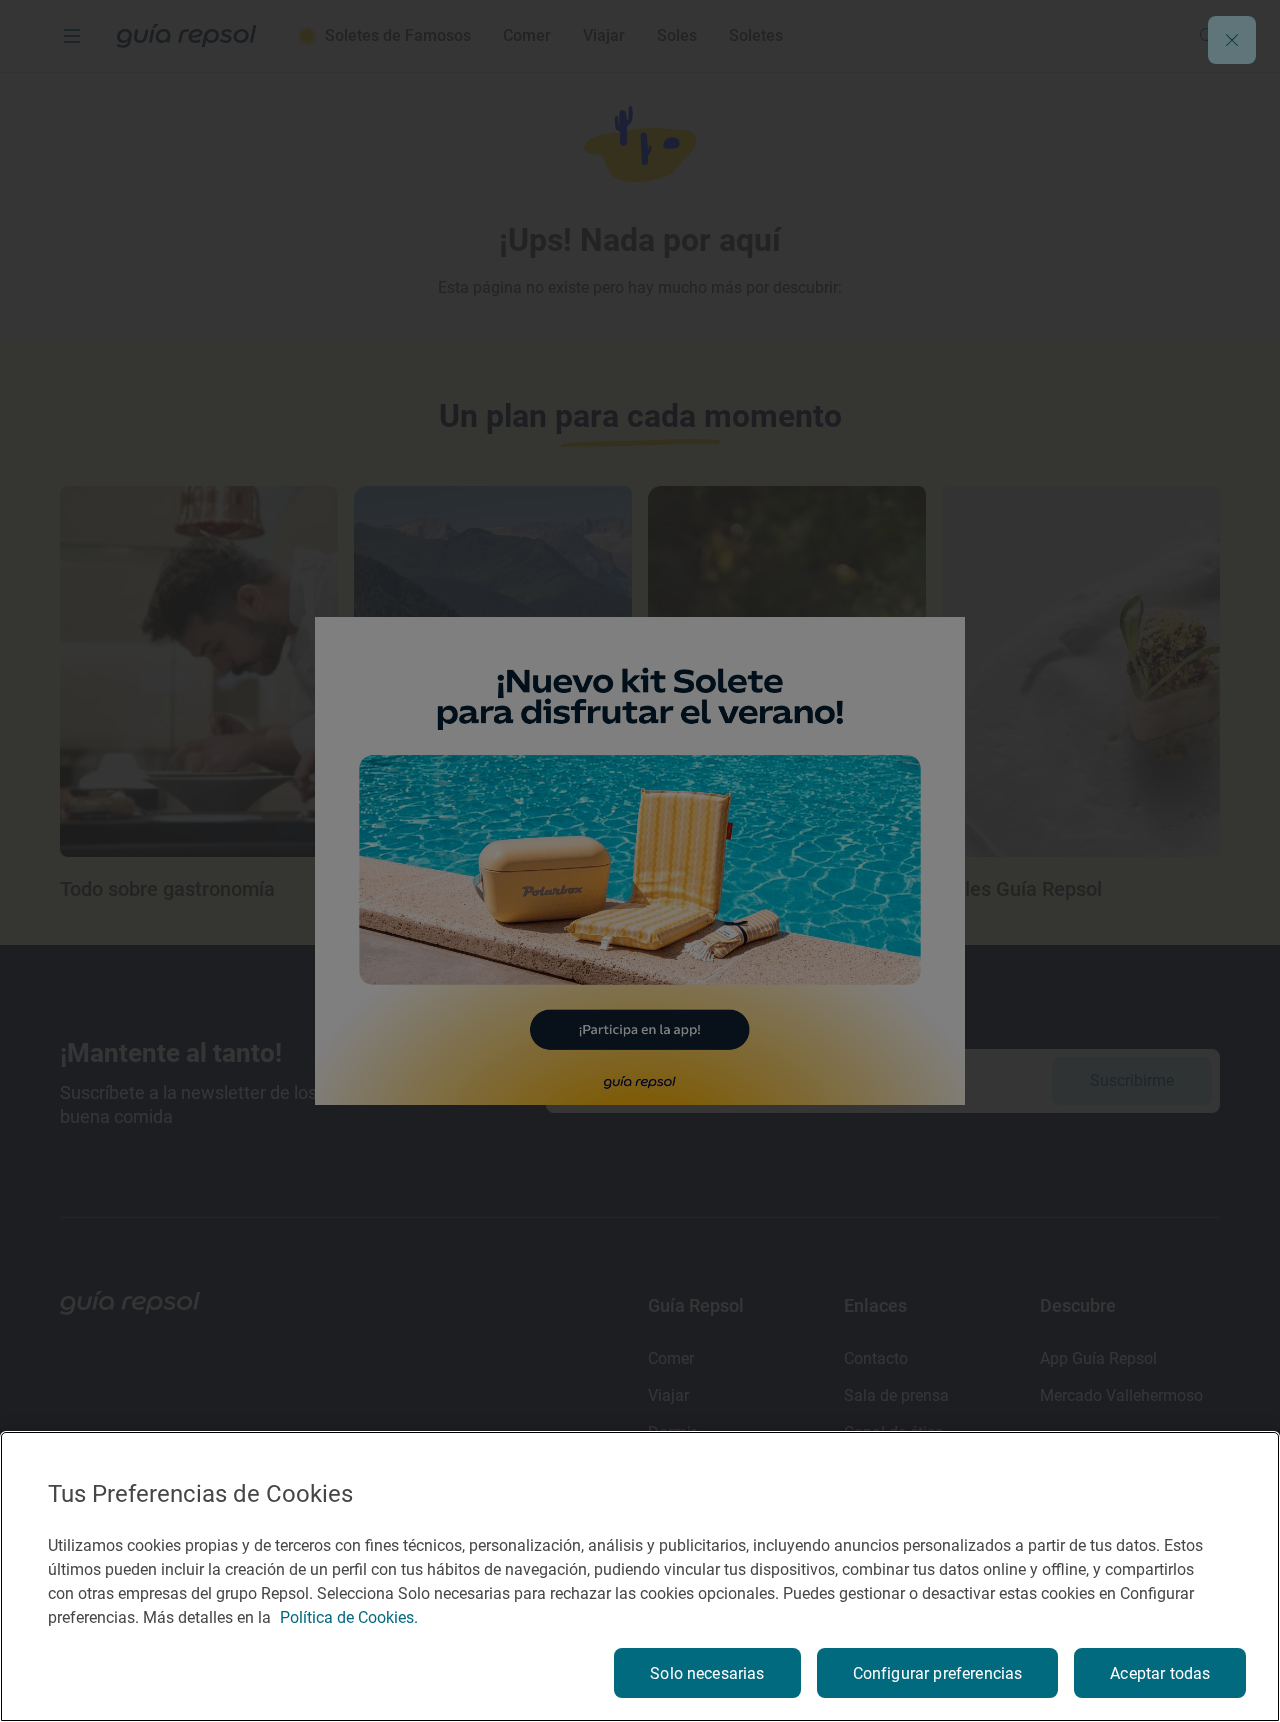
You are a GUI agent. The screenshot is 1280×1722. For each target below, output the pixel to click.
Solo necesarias (707, 1673)
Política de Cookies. (349, 1617)
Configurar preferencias (938, 1673)
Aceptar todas (1160, 1673)
